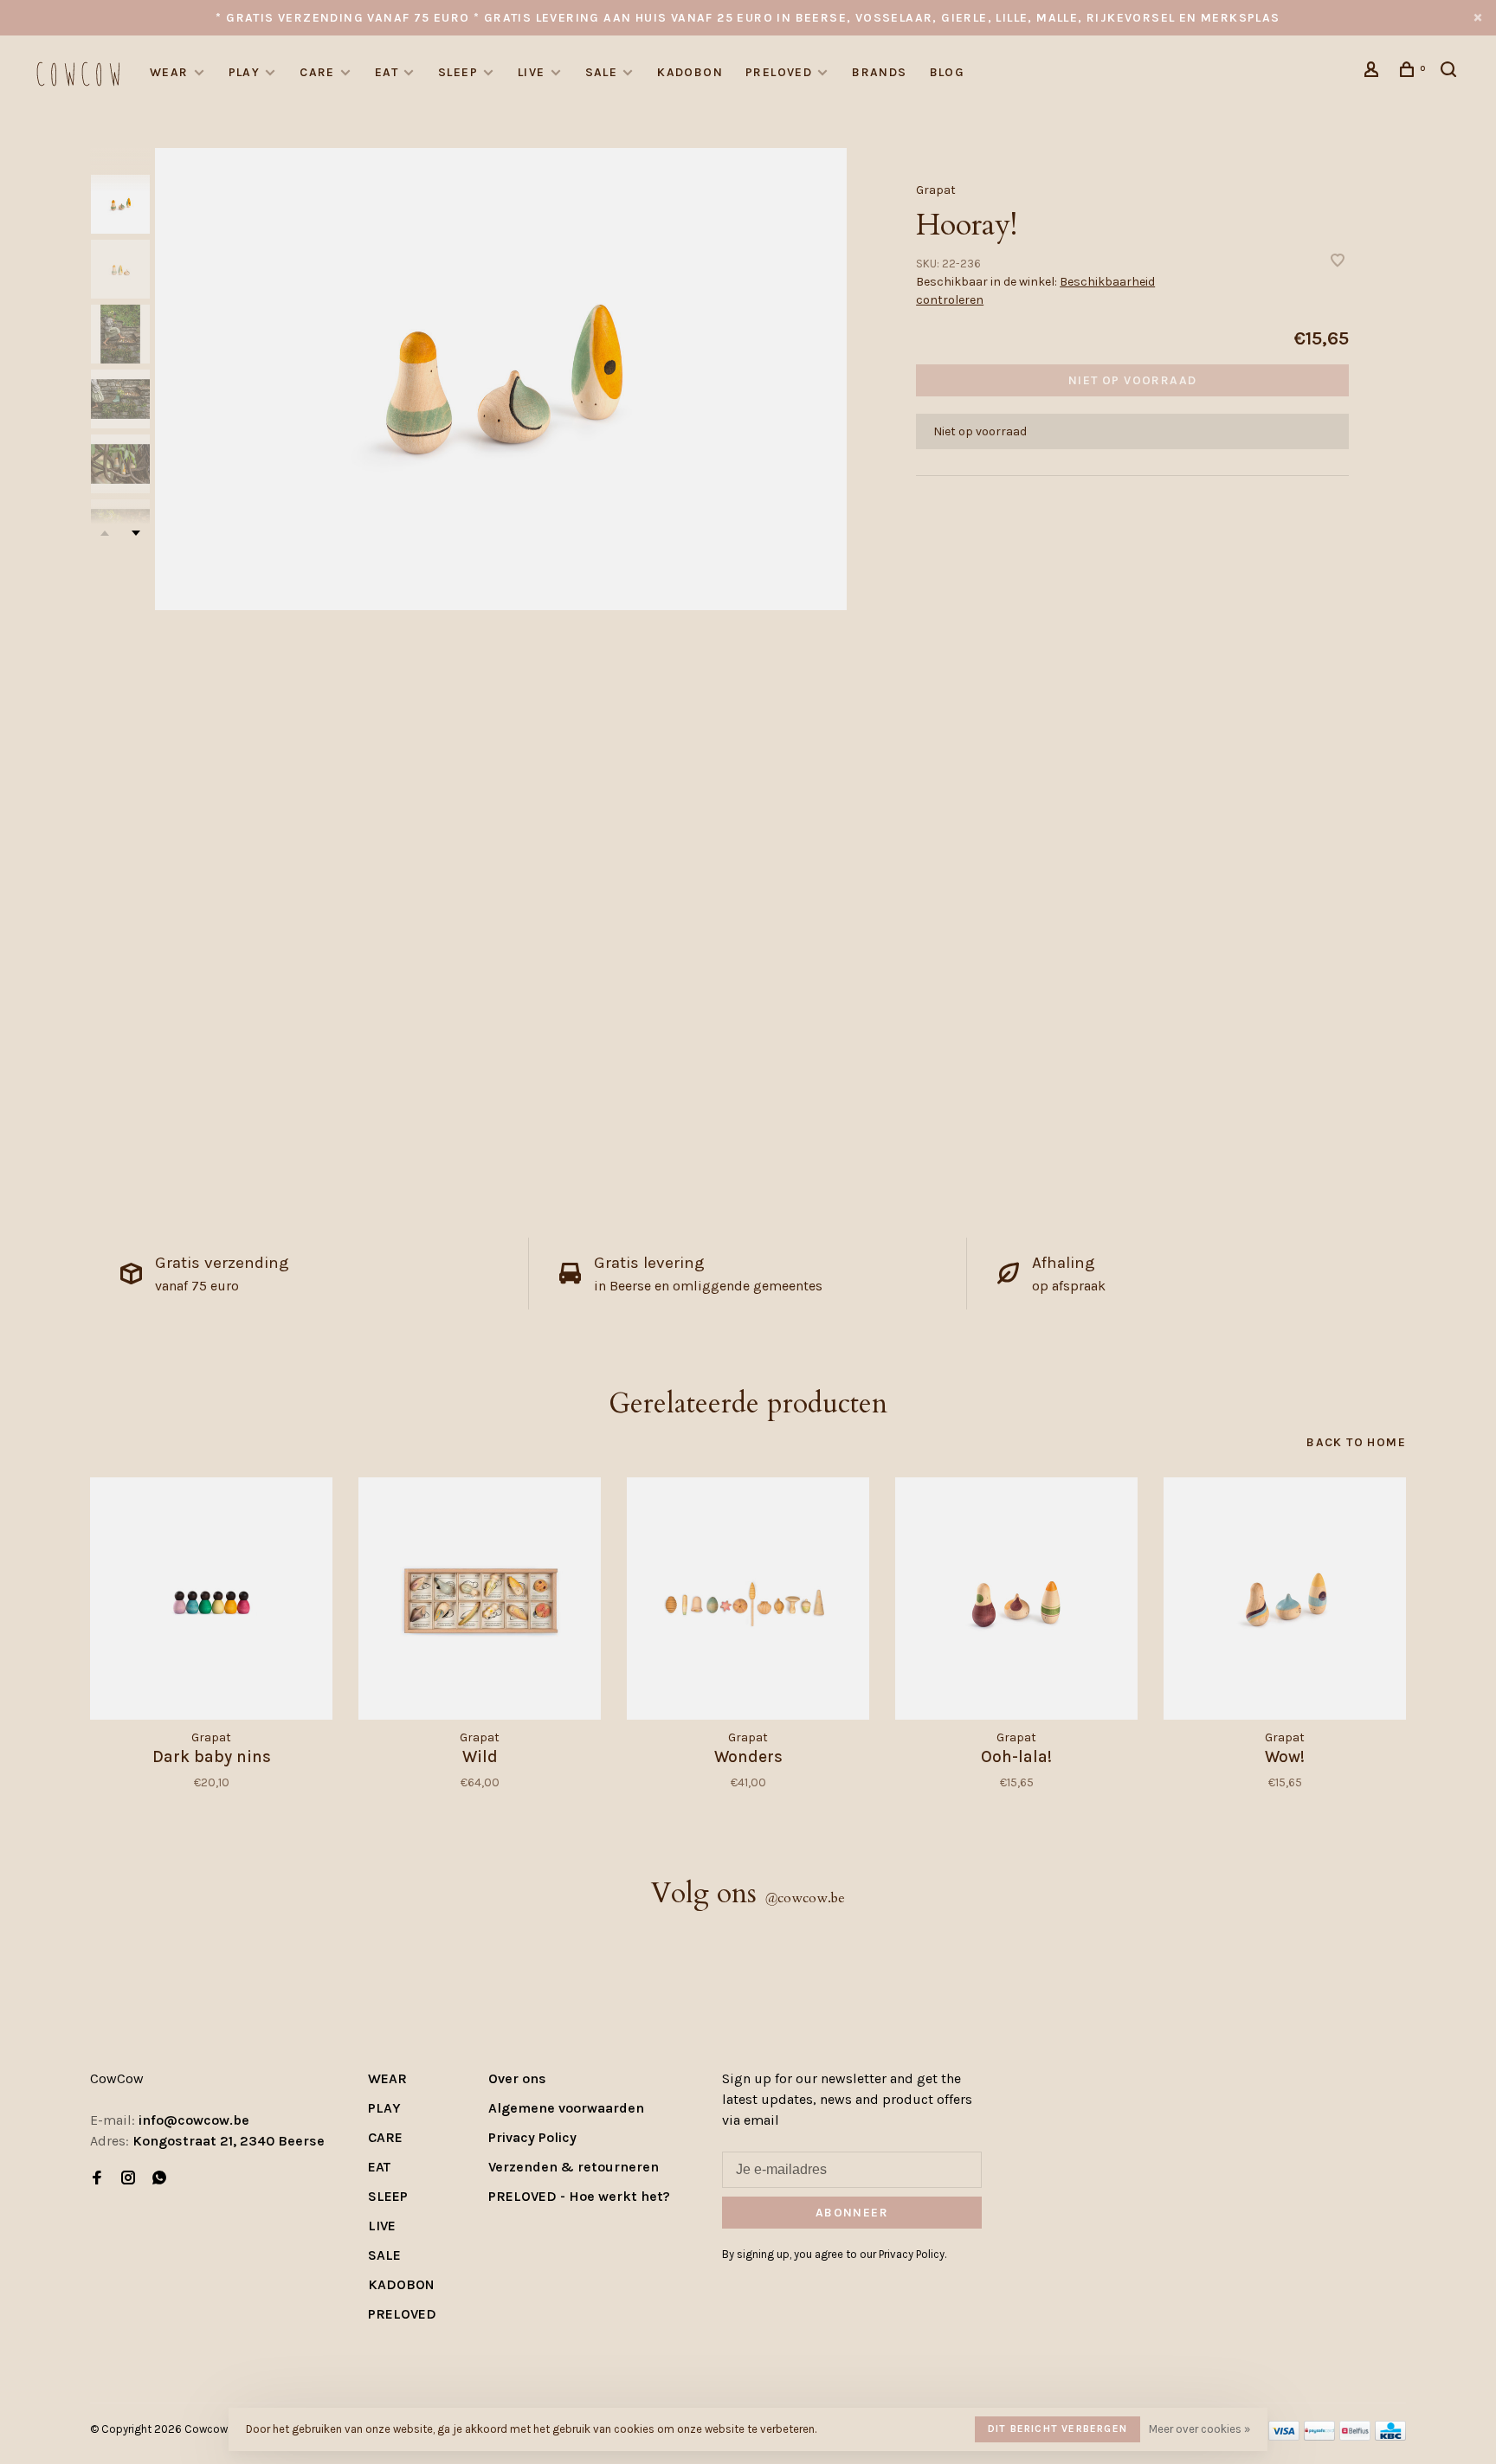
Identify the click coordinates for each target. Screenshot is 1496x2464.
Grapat (936, 190)
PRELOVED (779, 72)
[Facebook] (97, 2179)
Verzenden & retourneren (574, 2167)
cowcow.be (805, 1898)
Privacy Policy (532, 2137)
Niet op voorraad (1132, 380)
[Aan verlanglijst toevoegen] (1338, 262)
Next (136, 533)
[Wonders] (748, 1599)
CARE (317, 72)
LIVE (532, 72)
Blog (948, 72)
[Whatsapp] (159, 2179)
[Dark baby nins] (211, 1599)
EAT (387, 72)
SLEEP (458, 72)
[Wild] (480, 1599)
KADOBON (690, 72)
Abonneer (852, 2213)
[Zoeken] (1451, 72)
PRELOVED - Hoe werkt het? (579, 2196)
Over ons (517, 2078)
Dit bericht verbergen (1058, 2429)
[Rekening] (1374, 72)
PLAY (245, 72)
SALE (602, 72)
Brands (879, 72)
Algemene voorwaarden (566, 2108)
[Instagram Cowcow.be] (128, 2179)
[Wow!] (1285, 1599)
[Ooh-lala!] (1016, 1599)
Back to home (1356, 1442)
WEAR (169, 72)
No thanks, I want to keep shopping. (1251, 2420)
